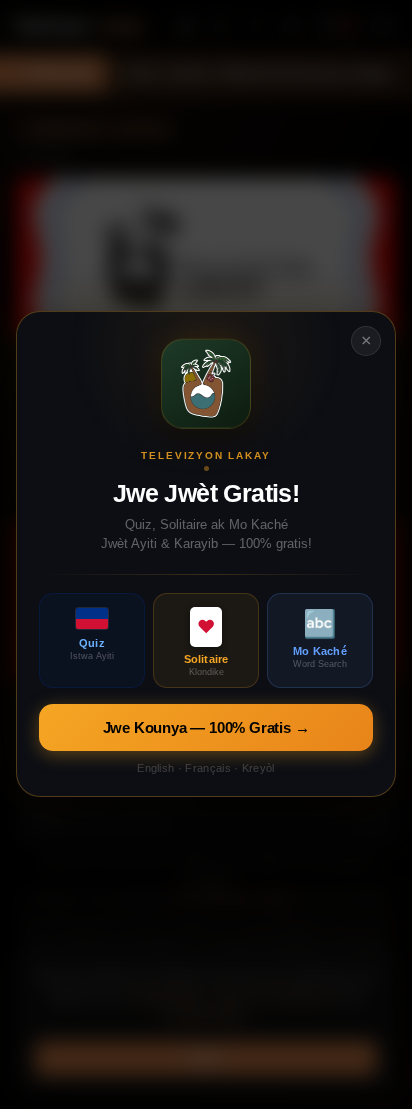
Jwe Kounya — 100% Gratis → (206, 728)
